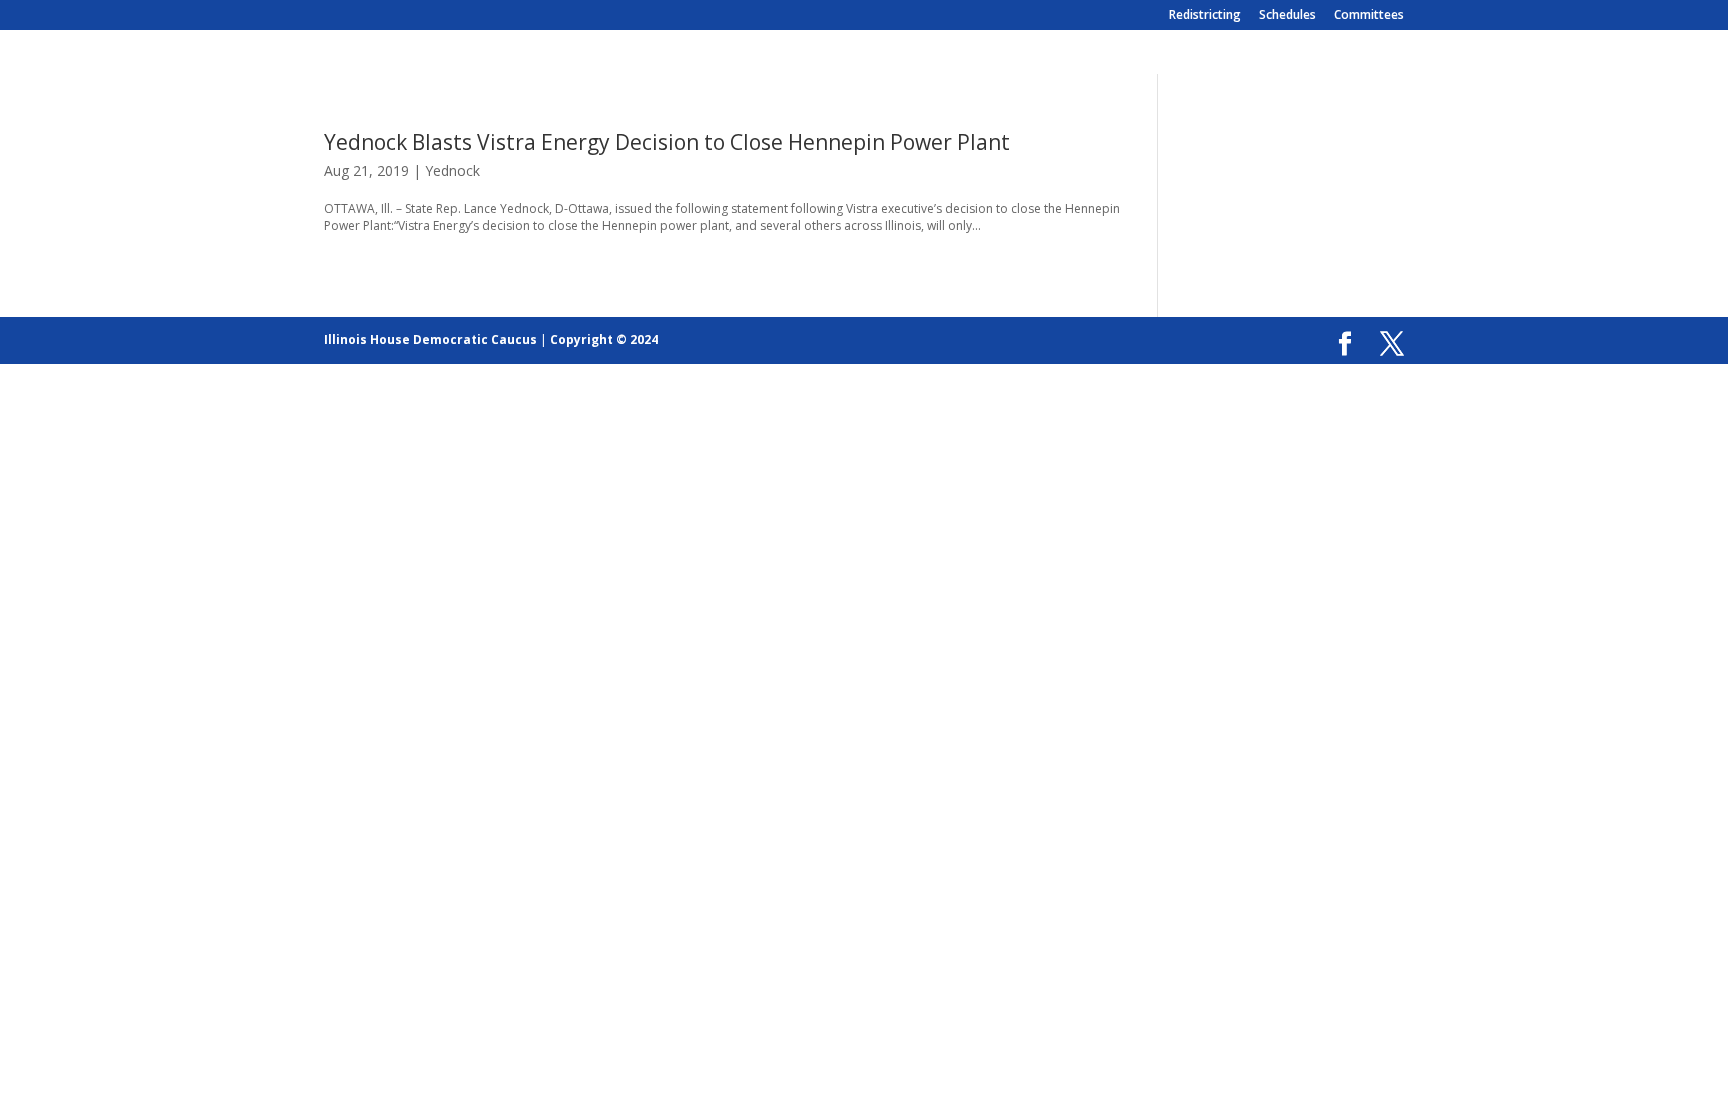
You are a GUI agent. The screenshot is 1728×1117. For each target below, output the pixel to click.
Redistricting (1205, 16)
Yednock (452, 170)
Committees (1369, 16)
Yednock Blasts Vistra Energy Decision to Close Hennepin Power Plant (667, 142)
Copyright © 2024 (604, 339)
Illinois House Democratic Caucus (430, 339)
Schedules (1287, 16)
